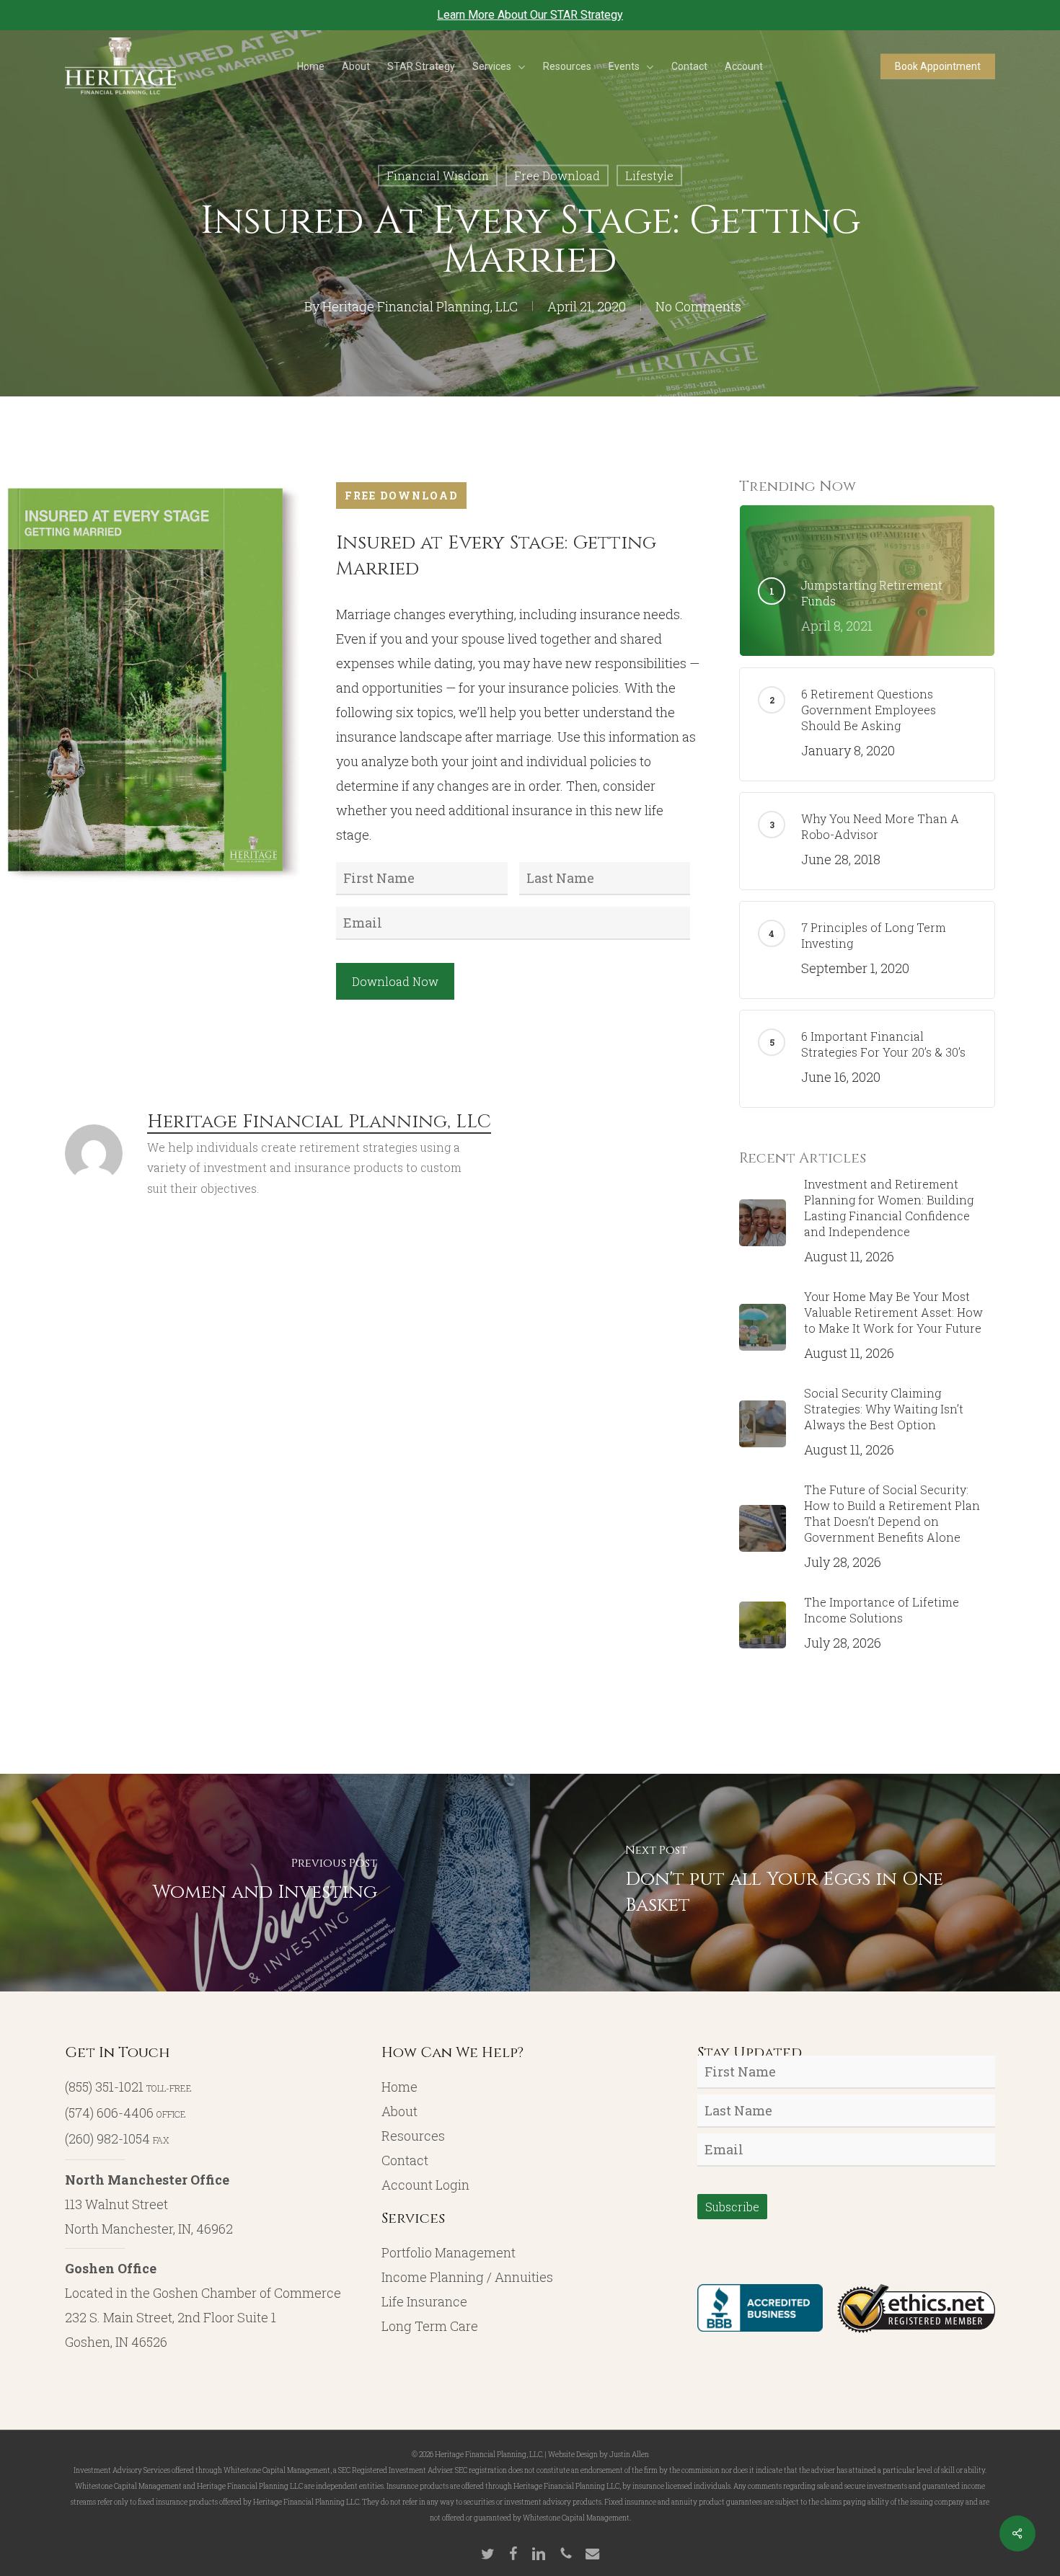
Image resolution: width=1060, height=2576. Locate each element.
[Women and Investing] (265, 1883)
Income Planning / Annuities (467, 2277)
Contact (405, 2160)
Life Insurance (424, 2301)
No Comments (698, 306)
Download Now (395, 981)
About (399, 2111)
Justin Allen (629, 2455)
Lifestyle (649, 176)
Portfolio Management (449, 2252)
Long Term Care (430, 2326)
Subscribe (732, 2207)
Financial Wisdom (438, 176)
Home (399, 2087)
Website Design (573, 2455)
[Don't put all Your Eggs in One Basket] (795, 1883)
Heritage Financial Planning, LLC (420, 306)
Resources (413, 2136)
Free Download (557, 176)
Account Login (425, 2185)
